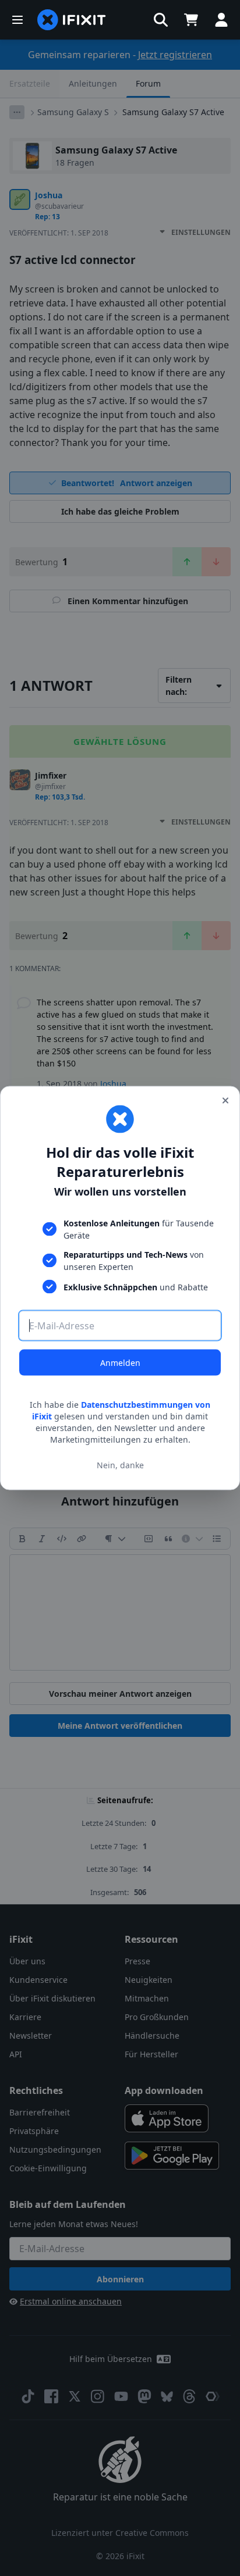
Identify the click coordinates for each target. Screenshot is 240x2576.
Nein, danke (120, 1464)
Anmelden (120, 1363)
